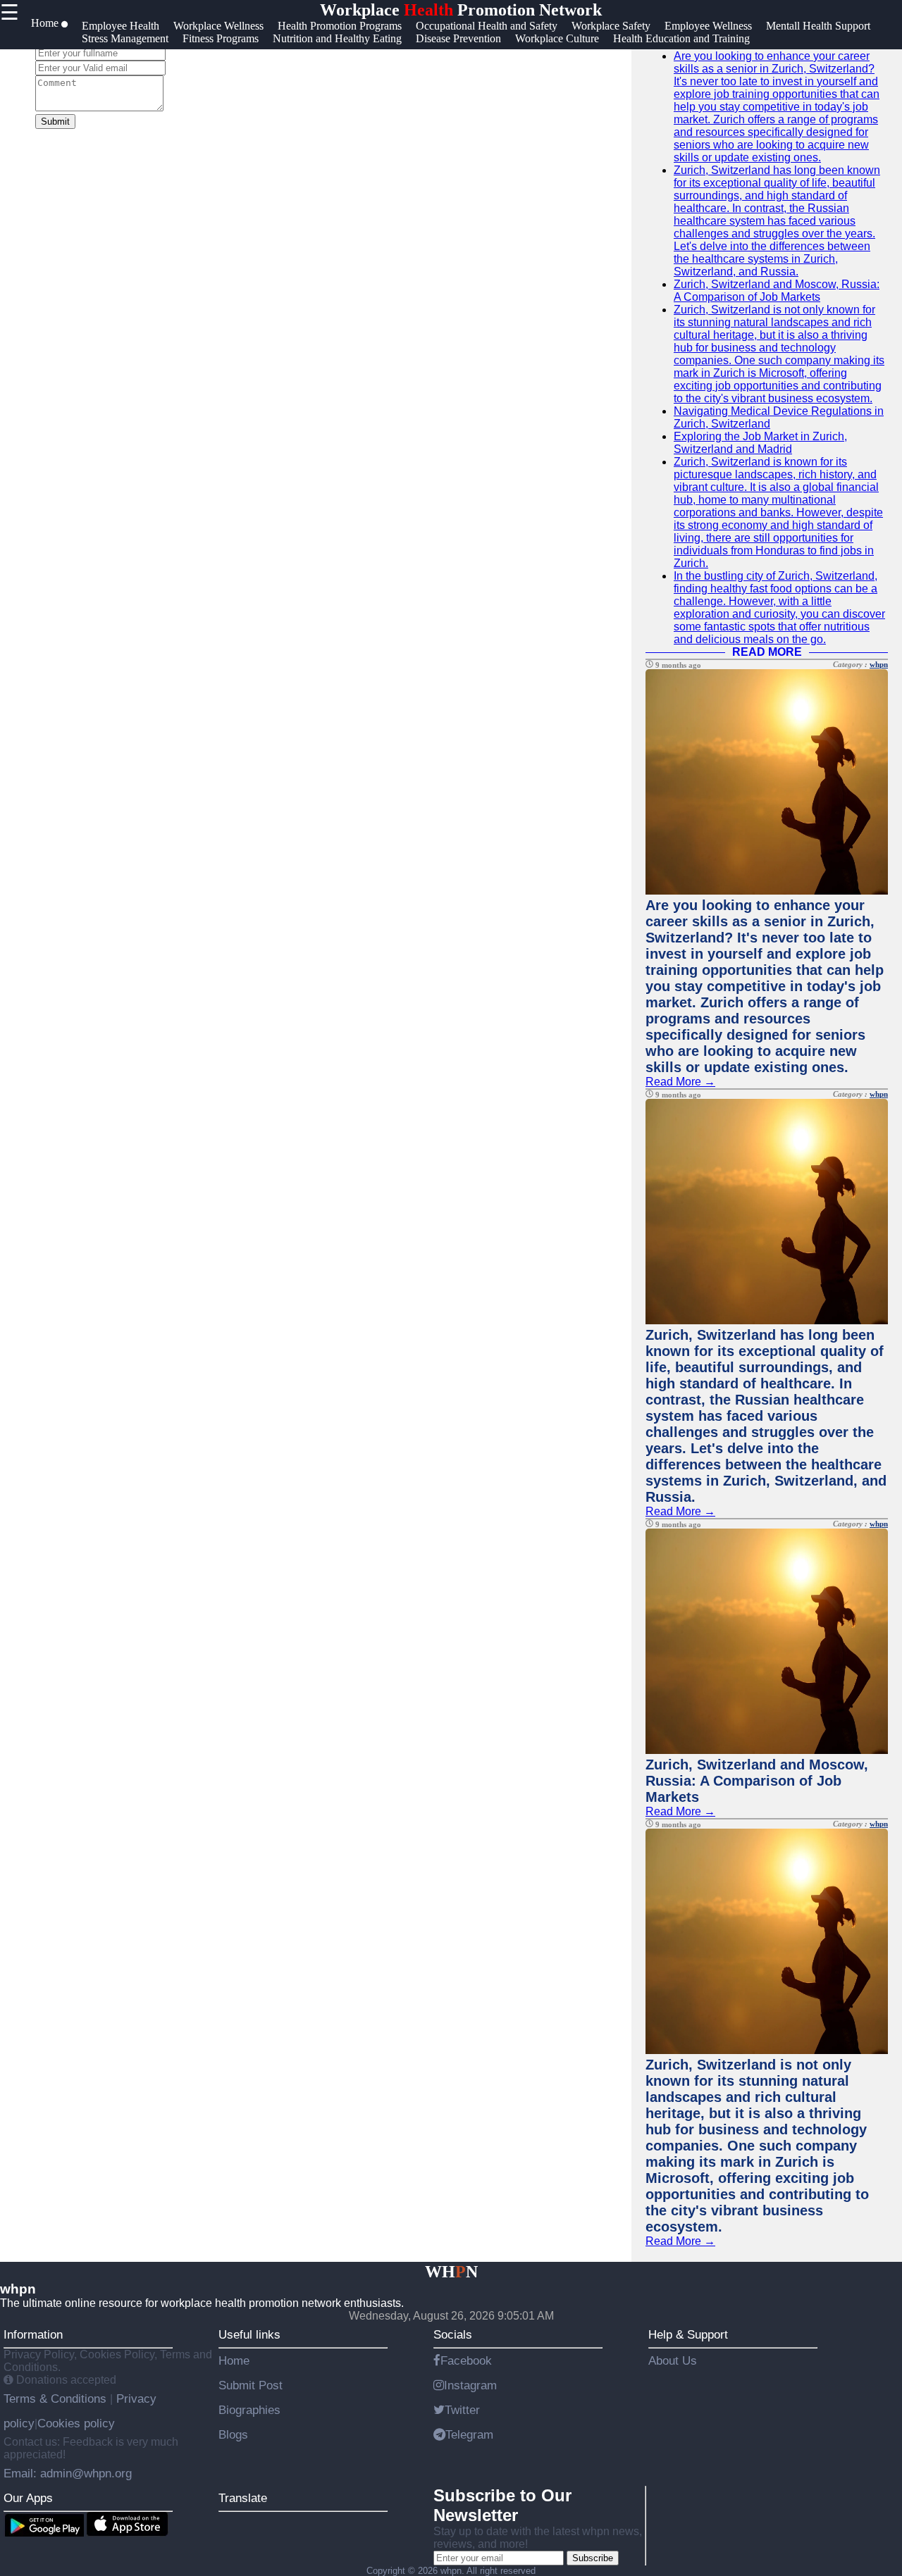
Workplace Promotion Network (461, 10)
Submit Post (251, 2385)
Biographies (249, 2410)
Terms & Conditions (57, 2398)
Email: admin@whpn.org (68, 2473)
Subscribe (593, 2558)
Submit (55, 122)
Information (33, 2334)
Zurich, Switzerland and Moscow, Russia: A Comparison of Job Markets (777, 291)
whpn (879, 664)
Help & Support (688, 2334)
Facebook (466, 2360)
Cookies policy (76, 2423)
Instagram (470, 2385)
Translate (243, 2498)
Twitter (462, 2410)
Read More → (680, 1082)
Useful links (249, 2334)
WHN (451, 2272)
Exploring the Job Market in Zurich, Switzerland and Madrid (760, 443)
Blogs (233, 2434)
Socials (453, 2334)
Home (234, 2360)
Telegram (469, 2434)
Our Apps (28, 2498)
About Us (673, 2360)
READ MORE (767, 652)
